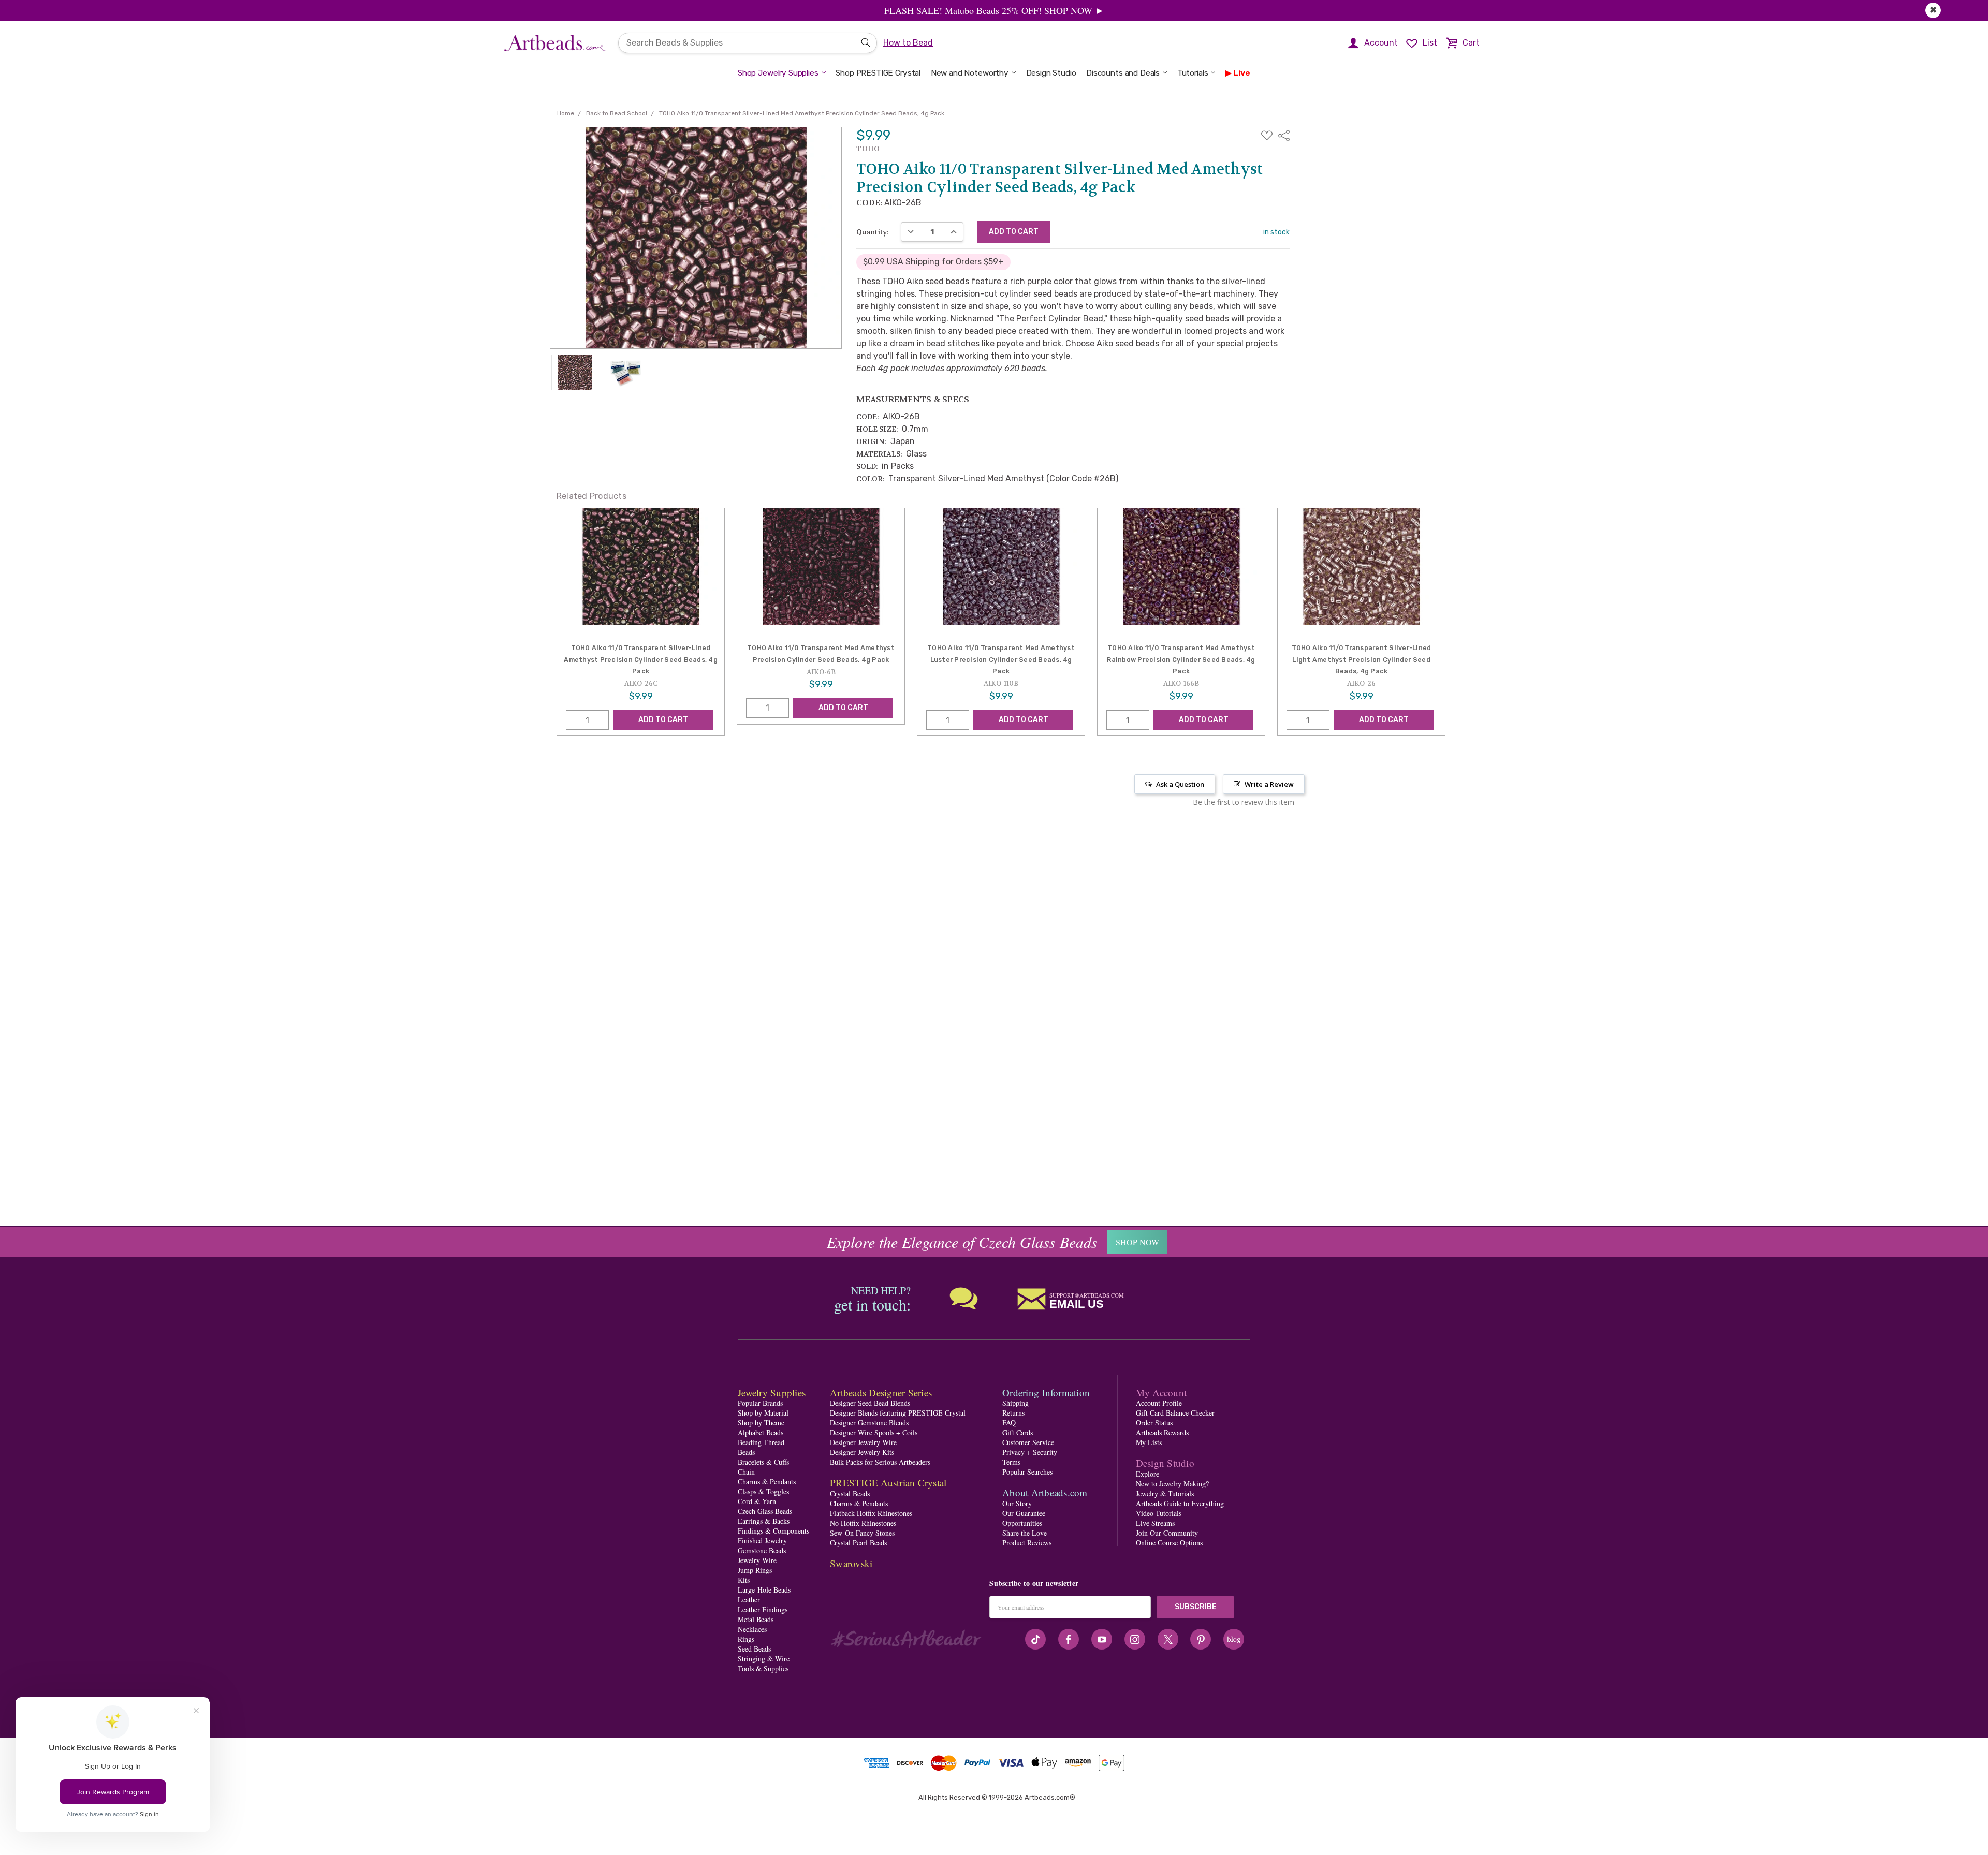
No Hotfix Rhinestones (863, 1523)
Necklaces (752, 1629)
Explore (1148, 1474)
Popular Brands (760, 1403)
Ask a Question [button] (1180, 784)
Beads (746, 1452)
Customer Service (1028, 1442)
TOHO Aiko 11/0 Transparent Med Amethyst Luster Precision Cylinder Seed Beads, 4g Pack (1001, 659)
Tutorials (1193, 73)
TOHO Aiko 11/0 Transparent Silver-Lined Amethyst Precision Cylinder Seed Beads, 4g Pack (641, 659)
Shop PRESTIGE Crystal (878, 73)
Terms (1011, 1462)
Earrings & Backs (764, 1521)
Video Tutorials (1159, 1513)
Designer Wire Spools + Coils (874, 1432)
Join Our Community (1167, 1533)
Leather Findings (763, 1609)
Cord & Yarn (757, 1501)
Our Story (1017, 1503)
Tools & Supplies (763, 1668)
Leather (749, 1600)
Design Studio (1051, 73)
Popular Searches (1027, 1472)
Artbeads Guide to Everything (1180, 1503)
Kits (744, 1580)
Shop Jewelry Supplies (778, 73)
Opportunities (1022, 1523)
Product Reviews (1027, 1543)
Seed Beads (754, 1649)
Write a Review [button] (1269, 784)
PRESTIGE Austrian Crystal (888, 1483)
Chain (746, 1472)
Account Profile (1159, 1403)
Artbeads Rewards (1162, 1432)
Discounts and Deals (1123, 73)
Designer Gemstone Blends (869, 1423)
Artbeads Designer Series (881, 1393)
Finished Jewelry (762, 1541)
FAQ (1009, 1423)
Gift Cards (1018, 1432)
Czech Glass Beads (765, 1511)
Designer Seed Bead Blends (870, 1403)
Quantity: (873, 232)
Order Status (1154, 1423)
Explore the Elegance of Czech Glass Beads (962, 1242)
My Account (1161, 1393)
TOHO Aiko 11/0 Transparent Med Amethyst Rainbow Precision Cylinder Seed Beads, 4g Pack (1181, 659)
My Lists (1149, 1442)
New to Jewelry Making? (1172, 1484)
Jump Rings (755, 1570)
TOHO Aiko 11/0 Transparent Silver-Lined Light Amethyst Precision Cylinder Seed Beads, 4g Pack (1362, 659)
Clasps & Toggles (763, 1491)
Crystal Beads (850, 1493)
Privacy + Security (1030, 1452)
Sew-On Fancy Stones (862, 1533)
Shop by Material (763, 1413)
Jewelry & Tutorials (1165, 1493)
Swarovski (851, 1563)
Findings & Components (773, 1531)
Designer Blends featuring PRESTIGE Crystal (898, 1413)
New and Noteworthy (970, 73)
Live (1242, 73)
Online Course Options (1169, 1543)
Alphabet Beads (761, 1432)
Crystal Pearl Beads (858, 1543)
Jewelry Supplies (772, 1393)
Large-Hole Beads (764, 1590)
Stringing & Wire (764, 1659)
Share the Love (1025, 1533)
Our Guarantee (1024, 1513)
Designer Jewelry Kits (862, 1452)
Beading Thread (761, 1442)
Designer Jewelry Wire (863, 1442)
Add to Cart (663, 719)
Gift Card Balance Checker (1175, 1413)
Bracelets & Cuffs (763, 1462)
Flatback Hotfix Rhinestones (871, 1513)
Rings (746, 1639)
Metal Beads (756, 1619)
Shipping (1015, 1403)
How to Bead (908, 43)
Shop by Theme (761, 1423)
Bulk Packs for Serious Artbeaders (880, 1462)
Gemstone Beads (762, 1550)
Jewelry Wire (757, 1560)
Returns (1013, 1413)
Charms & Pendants (767, 1482)
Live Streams (1155, 1523)
